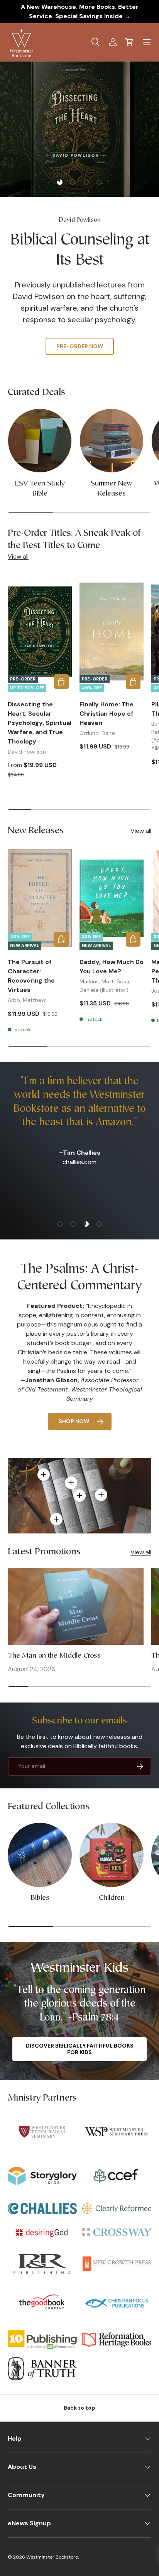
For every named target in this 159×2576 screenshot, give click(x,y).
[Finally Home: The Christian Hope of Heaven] (112, 631)
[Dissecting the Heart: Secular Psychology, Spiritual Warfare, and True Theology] (40, 631)
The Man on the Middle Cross (54, 1656)
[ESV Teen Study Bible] (40, 441)
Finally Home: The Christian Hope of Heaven (107, 714)
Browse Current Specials (79, 328)
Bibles (40, 1898)
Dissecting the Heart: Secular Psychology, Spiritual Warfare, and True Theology (40, 723)
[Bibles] (40, 1855)
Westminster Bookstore (52, 2557)
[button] (130, 42)
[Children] (112, 1855)
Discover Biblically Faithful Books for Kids (80, 2049)
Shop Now (74, 1421)
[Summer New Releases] (112, 441)
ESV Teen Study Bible (40, 489)
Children (112, 1898)
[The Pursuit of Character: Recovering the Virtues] (40, 898)
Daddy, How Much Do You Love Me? (112, 967)
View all (18, 556)
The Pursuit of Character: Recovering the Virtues (31, 976)
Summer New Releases (112, 489)
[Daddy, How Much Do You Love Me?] (112, 898)
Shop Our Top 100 (80, 351)
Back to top (79, 2408)
